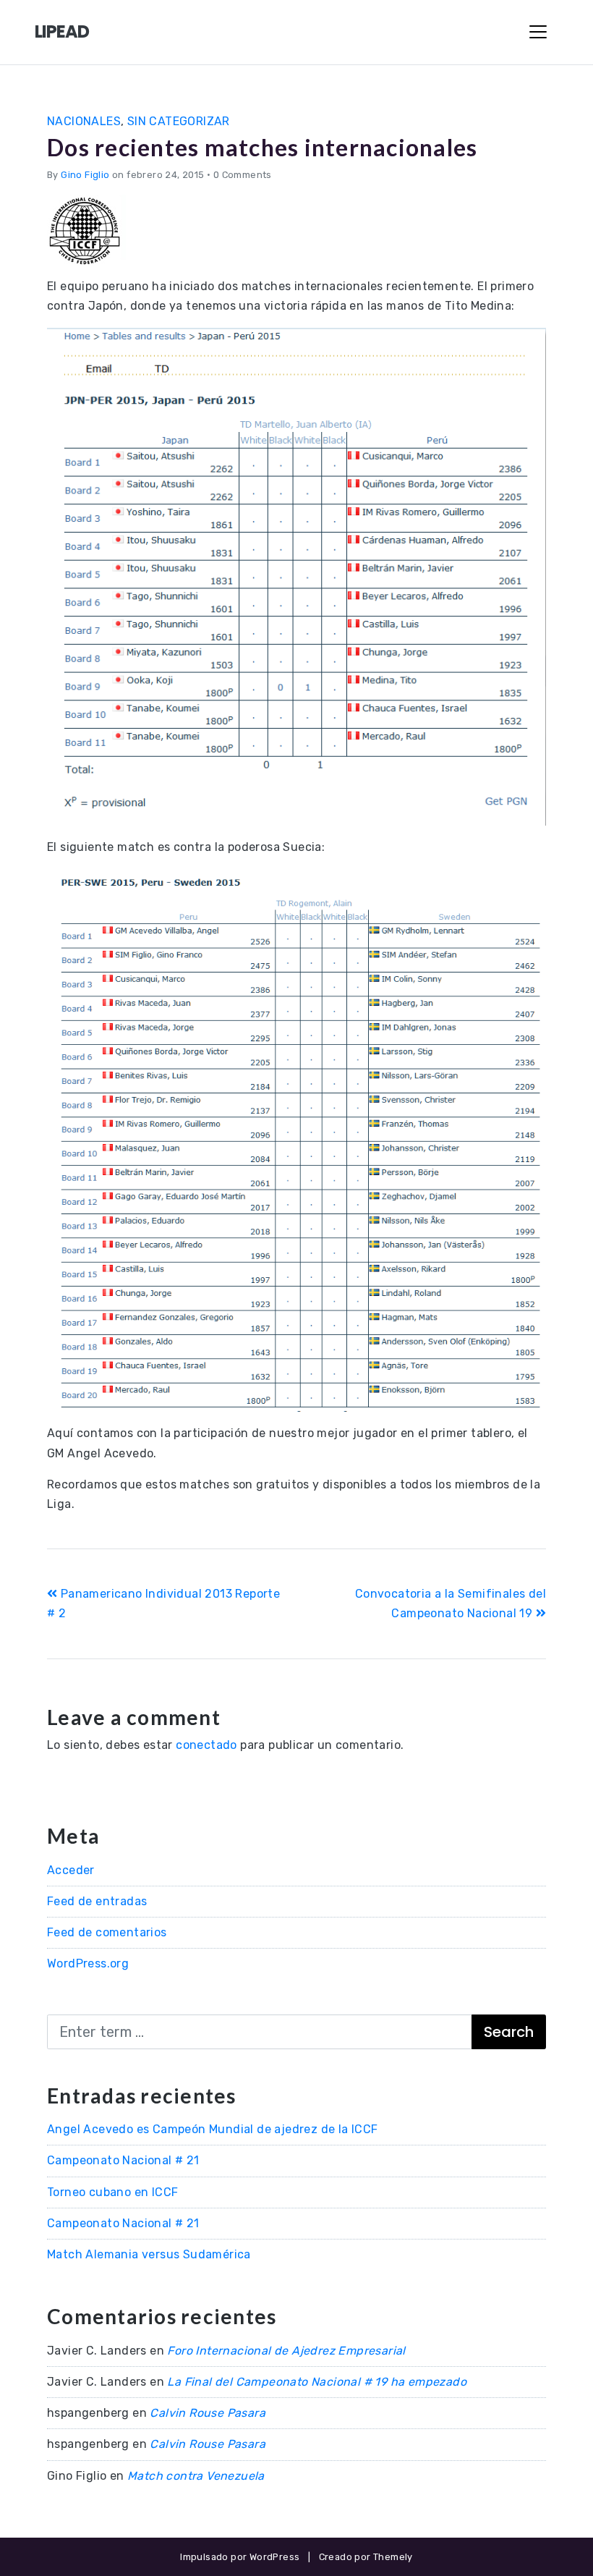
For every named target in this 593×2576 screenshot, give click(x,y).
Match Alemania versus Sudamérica (149, 2254)
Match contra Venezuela (196, 2476)
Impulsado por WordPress (240, 2557)
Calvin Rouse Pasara (208, 2413)
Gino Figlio (85, 175)
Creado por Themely (366, 2557)
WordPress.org (88, 1963)
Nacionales (84, 121)
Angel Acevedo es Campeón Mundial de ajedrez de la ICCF (213, 2129)
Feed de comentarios (107, 1932)
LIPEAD (62, 31)
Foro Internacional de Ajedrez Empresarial (286, 2351)
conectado (206, 1745)
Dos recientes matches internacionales (262, 147)
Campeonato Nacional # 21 (123, 2160)
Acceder (71, 1870)
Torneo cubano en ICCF (112, 2192)
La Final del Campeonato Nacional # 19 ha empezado (317, 2382)
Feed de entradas (97, 1901)
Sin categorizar (179, 121)
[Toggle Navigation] (538, 32)
